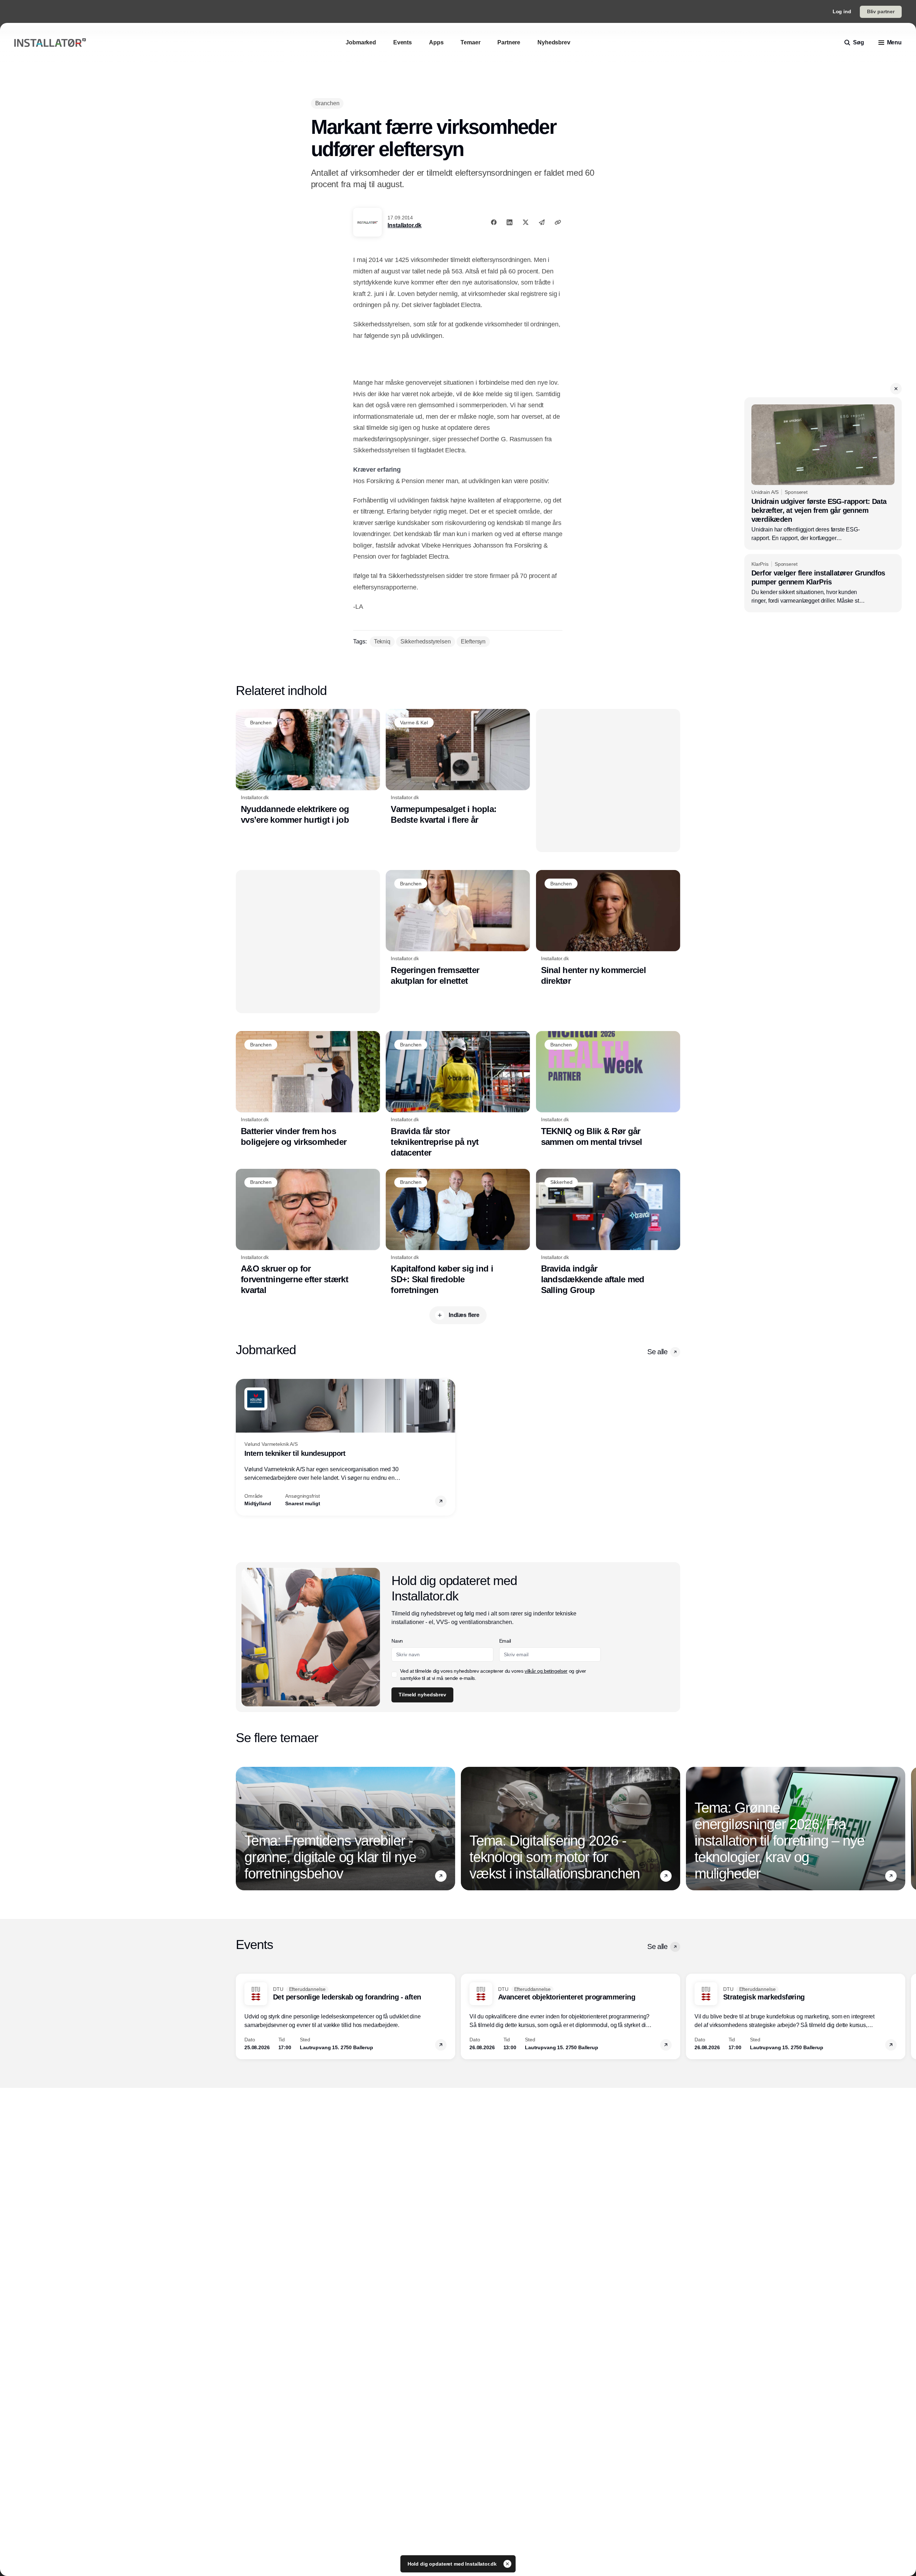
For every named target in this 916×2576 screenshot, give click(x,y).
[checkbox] (394, 1675)
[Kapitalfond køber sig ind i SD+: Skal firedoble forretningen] (458, 1232)
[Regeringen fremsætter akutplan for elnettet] (458, 928)
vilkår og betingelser (546, 1671)
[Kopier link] (558, 222)
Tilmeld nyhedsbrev (422, 1695)
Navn (397, 1641)
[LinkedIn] (510, 222)
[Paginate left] (242, 1447)
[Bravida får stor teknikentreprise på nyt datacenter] (458, 1094)
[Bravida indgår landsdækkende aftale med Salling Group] (608, 1232)
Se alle (657, 1352)
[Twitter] (526, 222)
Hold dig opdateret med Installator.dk (453, 2564)
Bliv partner (881, 11)
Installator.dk (405, 225)
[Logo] (50, 43)
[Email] (542, 222)
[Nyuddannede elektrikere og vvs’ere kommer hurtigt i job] (308, 767)
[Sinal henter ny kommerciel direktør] (608, 928)
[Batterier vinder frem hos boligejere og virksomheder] (308, 1089)
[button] (896, 389)
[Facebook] (494, 222)
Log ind (842, 11)
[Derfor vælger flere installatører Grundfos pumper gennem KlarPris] (823, 583)
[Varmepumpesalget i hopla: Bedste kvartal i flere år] (458, 767)
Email (505, 1641)
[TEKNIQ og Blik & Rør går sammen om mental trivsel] (608, 1089)
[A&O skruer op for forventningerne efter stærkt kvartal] (308, 1232)
